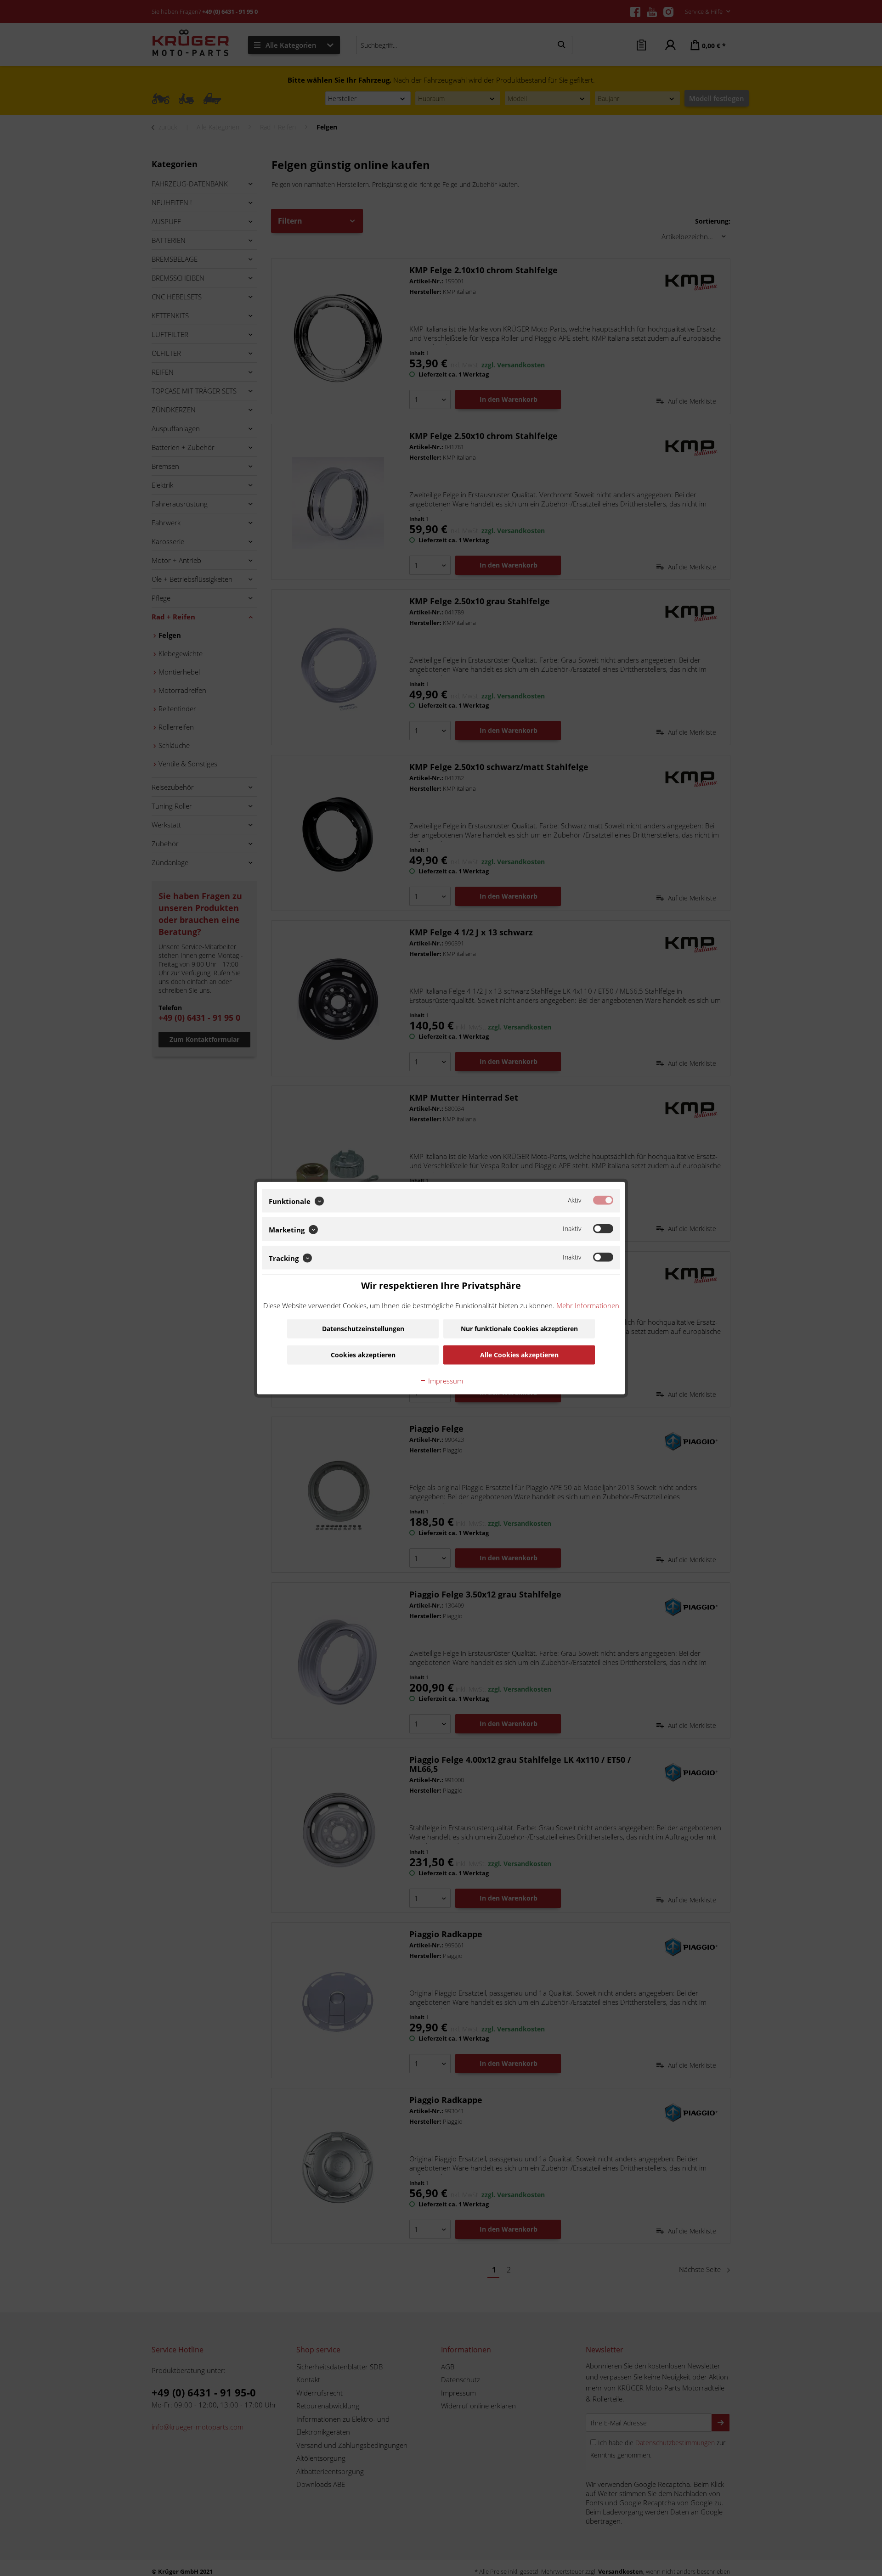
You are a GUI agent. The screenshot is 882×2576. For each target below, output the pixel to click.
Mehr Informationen (588, 1305)
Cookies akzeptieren (363, 1354)
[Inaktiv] (603, 1229)
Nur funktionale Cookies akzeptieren (519, 1328)
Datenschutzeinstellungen (363, 1328)
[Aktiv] (603, 1200)
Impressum (445, 1380)
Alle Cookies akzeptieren (519, 1354)
